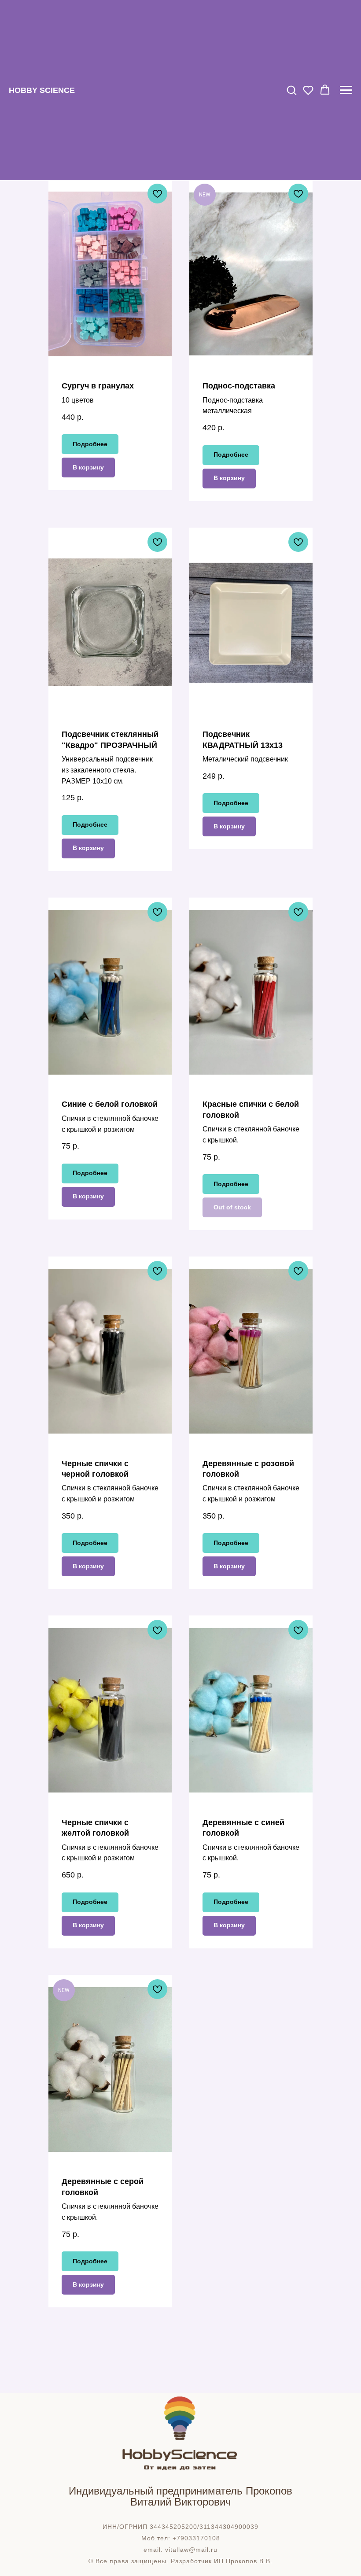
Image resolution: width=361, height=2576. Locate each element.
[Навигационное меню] (346, 90)
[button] (291, 90)
